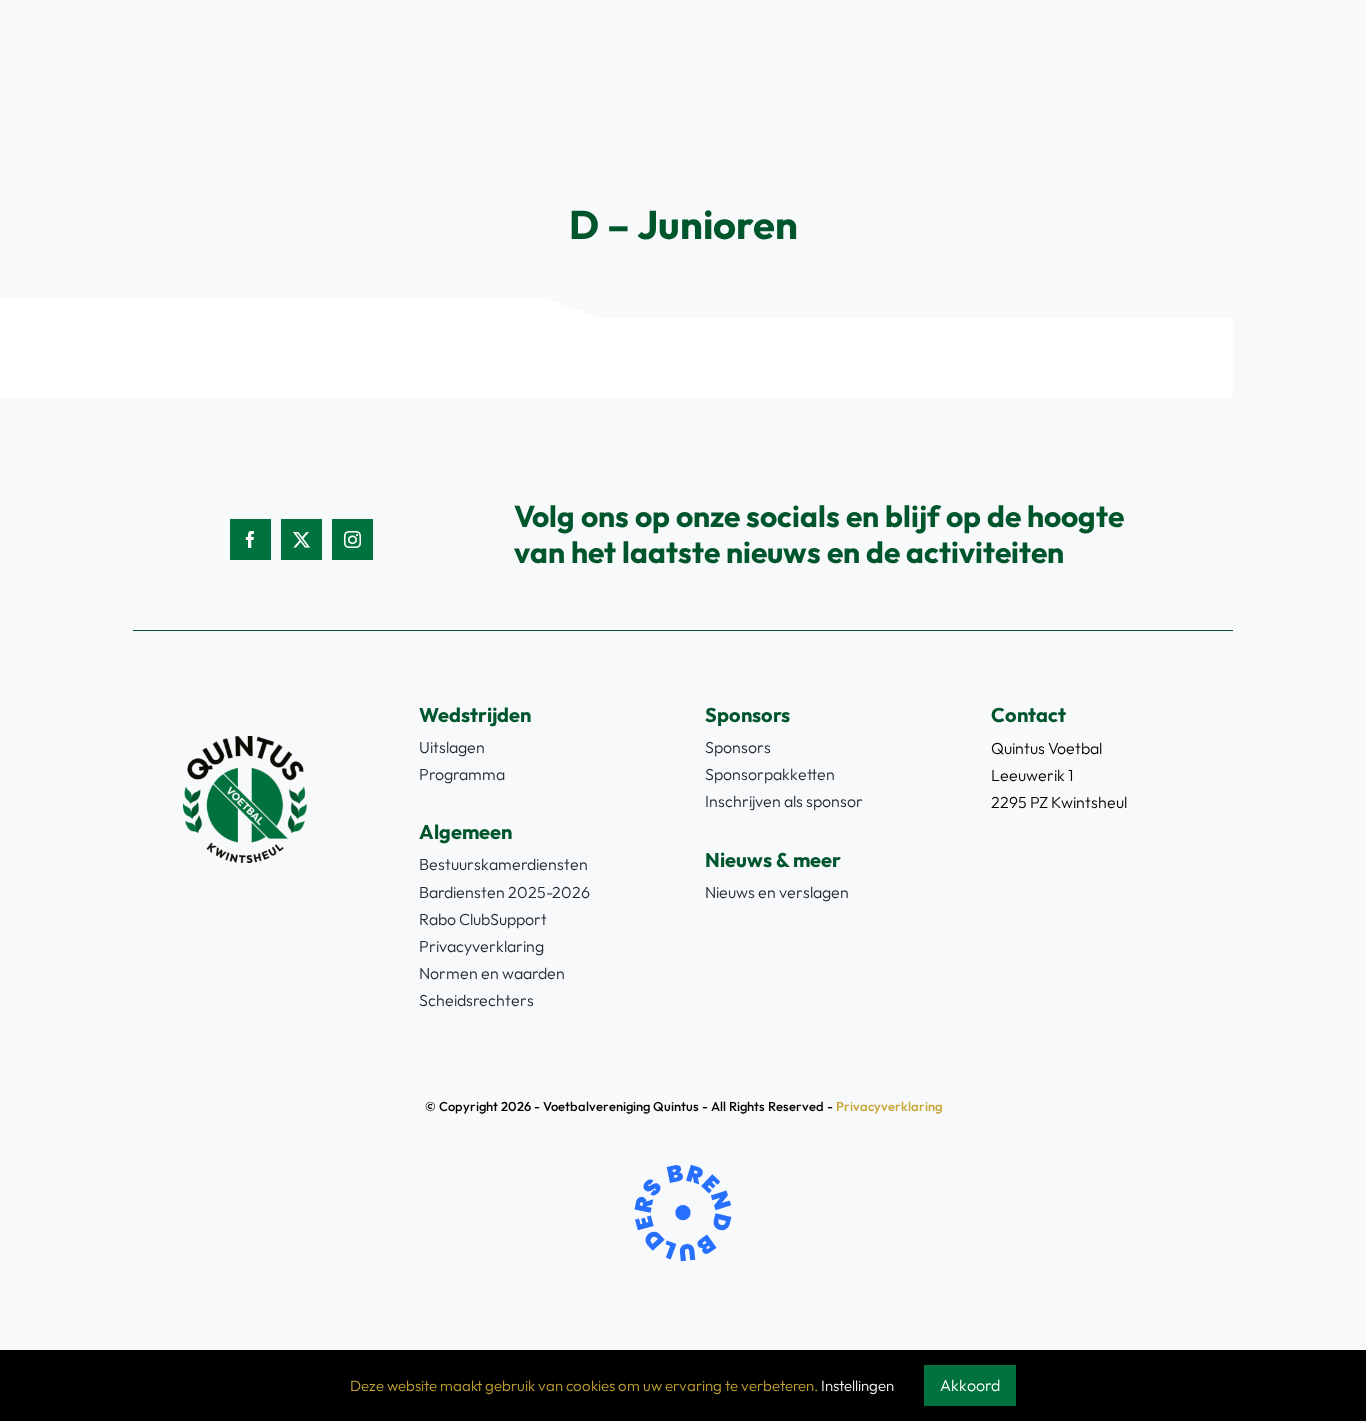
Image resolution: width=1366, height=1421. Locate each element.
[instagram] (352, 539)
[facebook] (250, 539)
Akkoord (970, 1385)
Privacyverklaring (889, 1106)
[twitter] (301, 539)
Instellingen (857, 1385)
